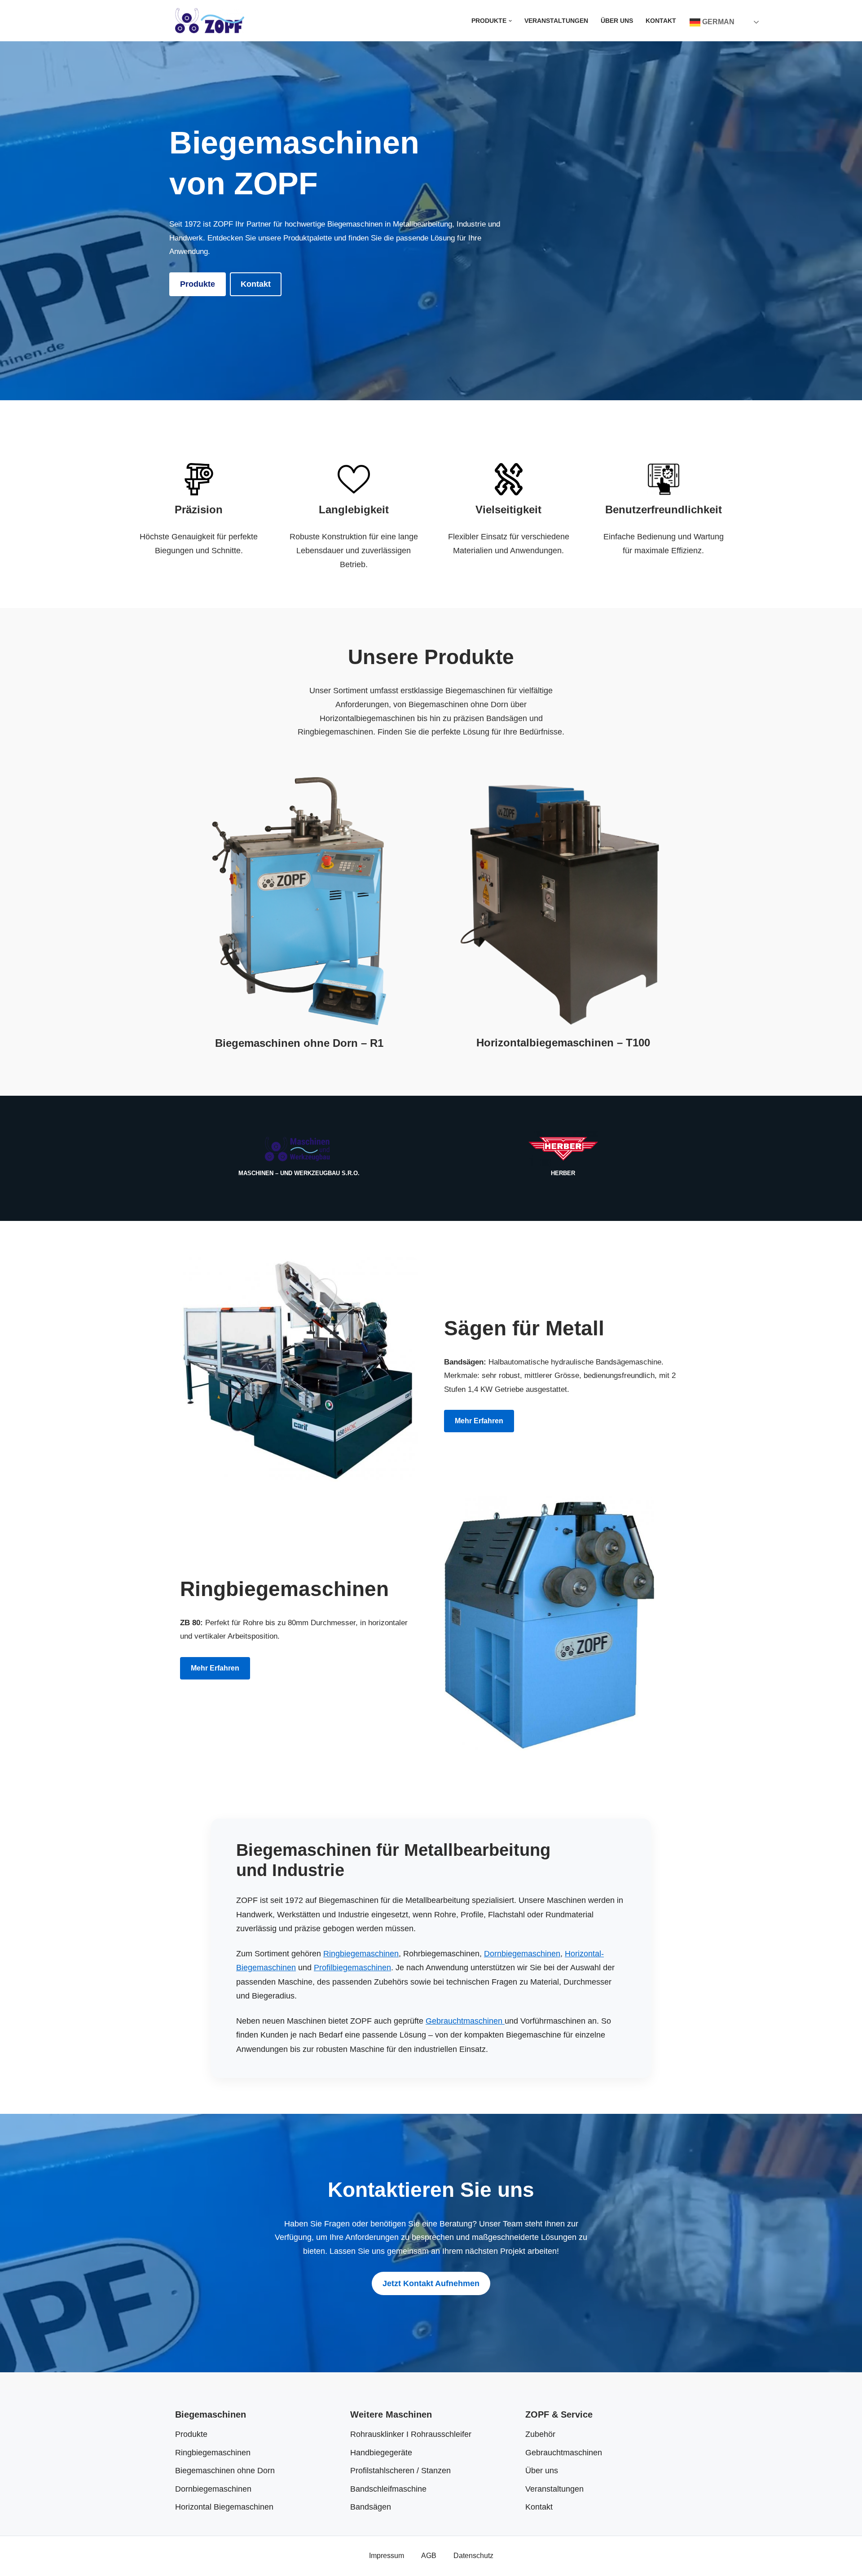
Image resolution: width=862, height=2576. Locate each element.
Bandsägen (371, 2507)
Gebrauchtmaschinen (465, 2021)
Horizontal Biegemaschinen (224, 2507)
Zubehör (540, 2434)
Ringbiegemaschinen (361, 1954)
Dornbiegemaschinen (522, 1954)
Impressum (387, 2555)
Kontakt (661, 21)
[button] (510, 21)
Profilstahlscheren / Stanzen (400, 2471)
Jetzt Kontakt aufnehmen (431, 2283)
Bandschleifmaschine (388, 2489)
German (717, 22)
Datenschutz (473, 2555)
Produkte (198, 284)
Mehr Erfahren (479, 1421)
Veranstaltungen (556, 21)
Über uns (617, 21)
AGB (429, 2555)
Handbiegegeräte (381, 2453)
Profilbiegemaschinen (352, 1968)
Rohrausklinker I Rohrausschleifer (411, 2434)
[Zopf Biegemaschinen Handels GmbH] (210, 21)
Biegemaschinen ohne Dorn (225, 2471)
